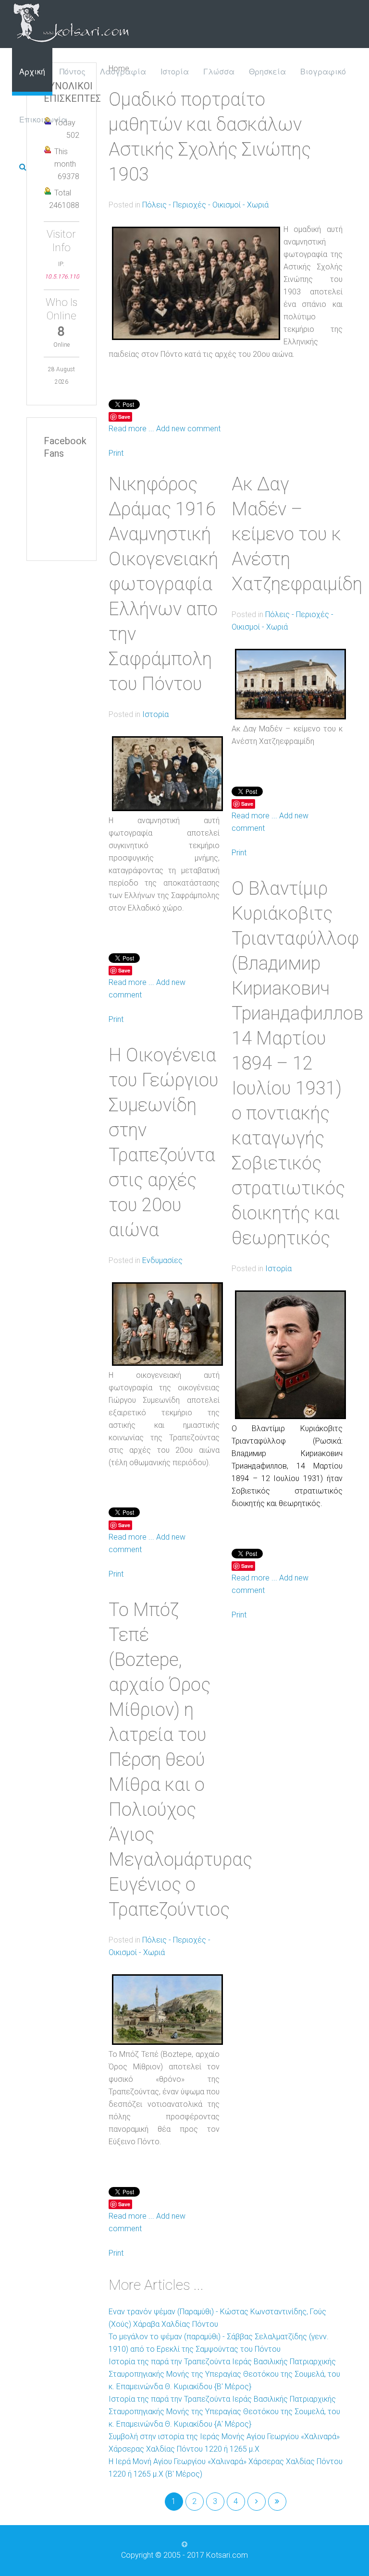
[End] (277, 2502)
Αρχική (32, 71)
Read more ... (131, 429)
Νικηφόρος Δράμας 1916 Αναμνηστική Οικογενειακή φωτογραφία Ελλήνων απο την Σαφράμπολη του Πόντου (163, 584)
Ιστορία (175, 71)
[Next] (257, 2502)
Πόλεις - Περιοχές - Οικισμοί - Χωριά (205, 205)
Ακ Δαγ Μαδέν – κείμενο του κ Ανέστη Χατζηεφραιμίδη (297, 534)
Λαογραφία (123, 71)
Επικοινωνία (43, 119)
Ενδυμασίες (162, 1260)
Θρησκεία (267, 71)
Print (116, 453)
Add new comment (188, 429)
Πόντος (73, 71)
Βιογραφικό (323, 71)
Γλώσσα (219, 71)
